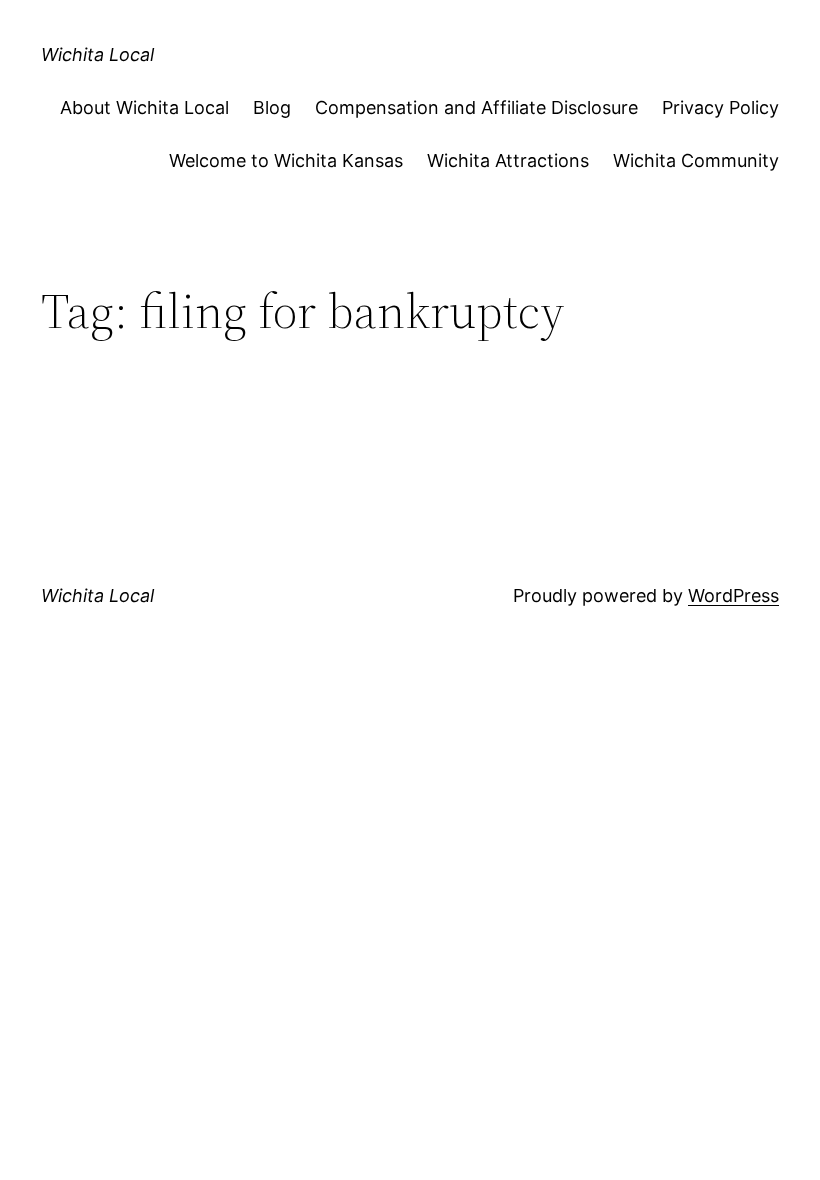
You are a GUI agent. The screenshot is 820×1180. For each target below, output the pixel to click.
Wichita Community (696, 160)
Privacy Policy (720, 107)
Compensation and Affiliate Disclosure (476, 107)
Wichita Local (97, 54)
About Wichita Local (144, 107)
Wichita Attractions (508, 160)
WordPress (733, 595)
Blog (272, 107)
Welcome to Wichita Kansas (286, 160)
